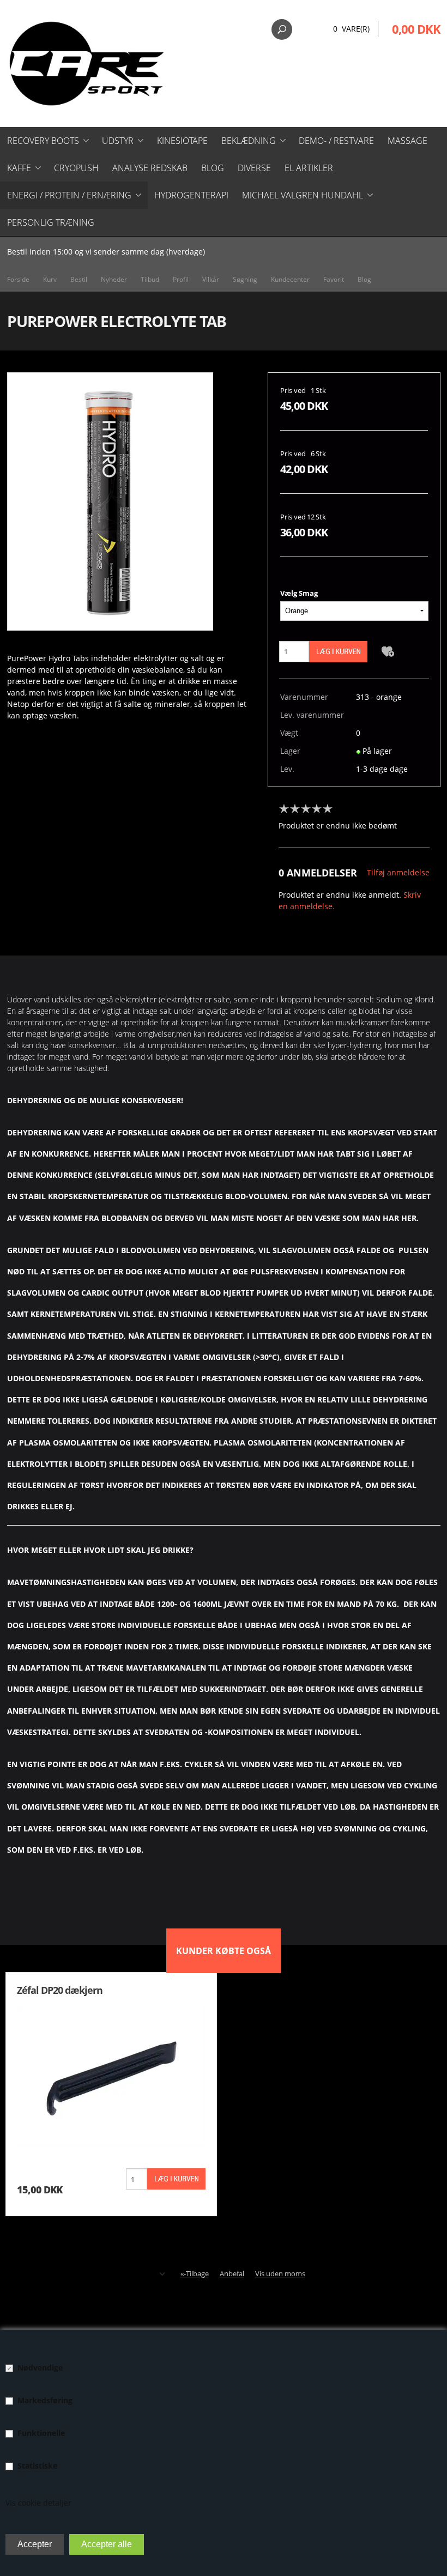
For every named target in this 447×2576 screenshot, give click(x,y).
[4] (319, 809)
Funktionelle (41, 2433)
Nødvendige (40, 2368)
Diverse (254, 168)
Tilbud (150, 279)
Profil (181, 279)
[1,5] (292, 809)
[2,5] (303, 809)
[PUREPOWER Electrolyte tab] (110, 501)
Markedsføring (45, 2400)
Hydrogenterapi (191, 195)
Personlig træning (51, 222)
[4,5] (325, 809)
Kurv (50, 279)
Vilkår (211, 279)
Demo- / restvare (336, 141)
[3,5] (314, 809)
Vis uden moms (280, 2273)
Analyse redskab (150, 168)
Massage (407, 141)
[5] (330, 809)
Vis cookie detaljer (38, 2503)
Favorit (334, 279)
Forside (18, 279)
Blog (213, 168)
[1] (287, 809)
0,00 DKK (416, 29)
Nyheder (114, 279)
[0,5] (281, 809)
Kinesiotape (182, 141)
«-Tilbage (195, 2273)
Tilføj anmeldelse (398, 872)
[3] (309, 809)
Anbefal (232, 2273)
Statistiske (37, 2466)
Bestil (79, 279)
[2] (298, 809)
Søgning (245, 279)
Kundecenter (290, 279)
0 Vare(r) (351, 29)
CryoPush (76, 168)
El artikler (309, 168)
